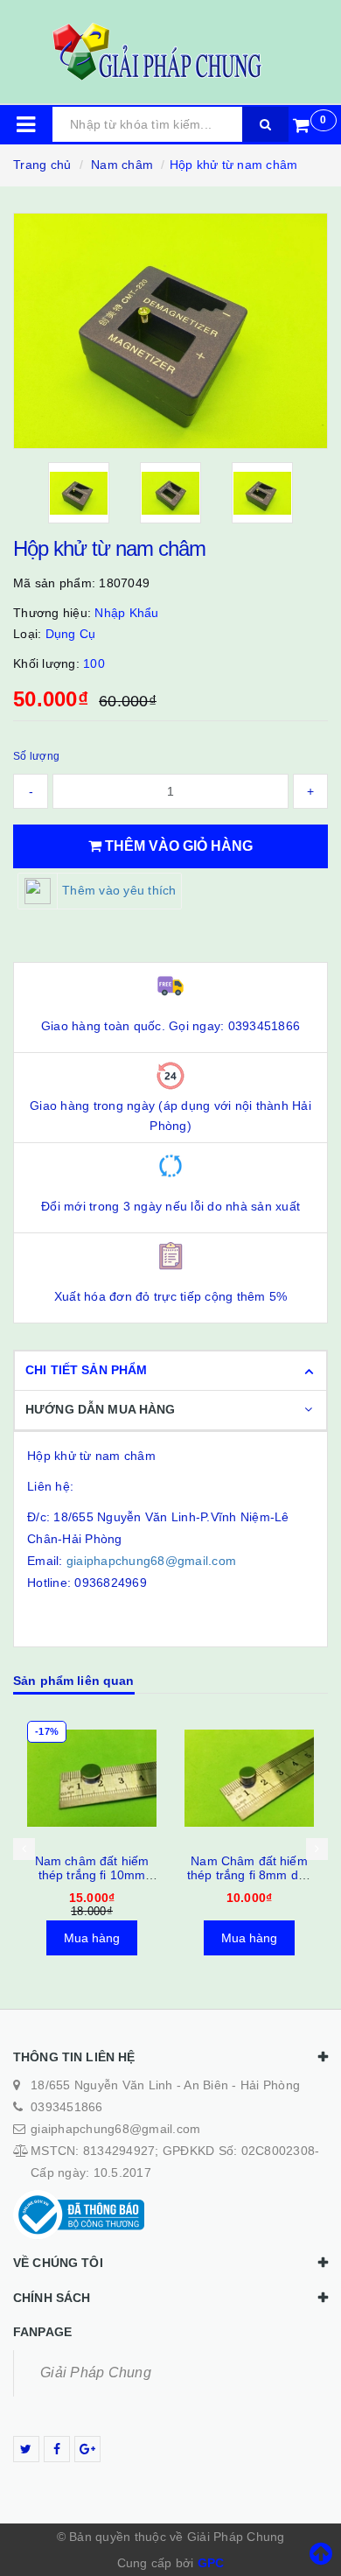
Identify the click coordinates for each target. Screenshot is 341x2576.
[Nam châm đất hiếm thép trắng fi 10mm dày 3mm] (92, 1779)
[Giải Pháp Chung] (170, 52)
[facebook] (57, 2449)
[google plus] (87, 2449)
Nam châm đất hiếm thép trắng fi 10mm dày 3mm (92, 1875)
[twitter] (26, 2449)
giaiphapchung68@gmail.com (151, 1561)
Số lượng (36, 756)
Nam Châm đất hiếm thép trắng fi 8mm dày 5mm (249, 1875)
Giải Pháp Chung (96, 2372)
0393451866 (67, 2107)
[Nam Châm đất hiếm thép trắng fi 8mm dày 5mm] (249, 1779)
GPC (211, 2563)
